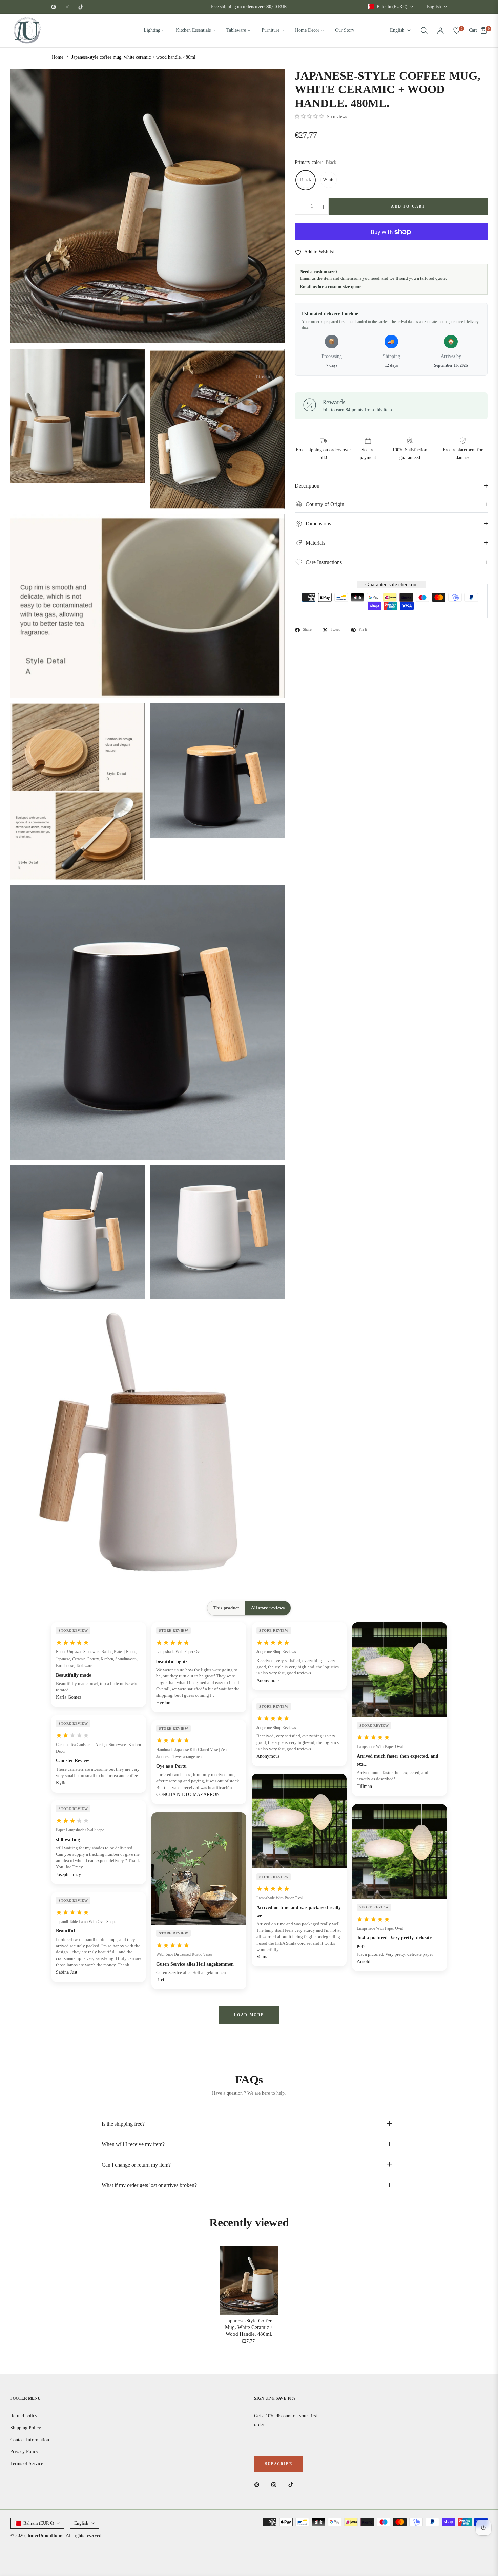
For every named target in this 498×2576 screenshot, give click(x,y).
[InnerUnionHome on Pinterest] (258, 2484)
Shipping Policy (26, 2428)
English (434, 7)
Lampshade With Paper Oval (179, 1652)
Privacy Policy (24, 2452)
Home (58, 57)
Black (306, 180)
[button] (424, 30)
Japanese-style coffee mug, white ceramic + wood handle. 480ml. (249, 2327)
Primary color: (316, 163)
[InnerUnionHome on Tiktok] (292, 2484)
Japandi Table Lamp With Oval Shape (86, 1922)
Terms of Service (27, 2463)
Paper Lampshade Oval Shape (80, 1830)
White (329, 180)
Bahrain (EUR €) (392, 7)
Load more (249, 2015)
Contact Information (30, 2440)
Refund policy (24, 2416)
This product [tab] (226, 1608)
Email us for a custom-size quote (331, 287)
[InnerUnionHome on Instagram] (275, 2484)
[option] (147, 206)
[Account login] (440, 30)
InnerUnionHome (45, 2536)
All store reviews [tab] (268, 1608)
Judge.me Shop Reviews (276, 1652)
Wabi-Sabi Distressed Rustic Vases (184, 1954)
